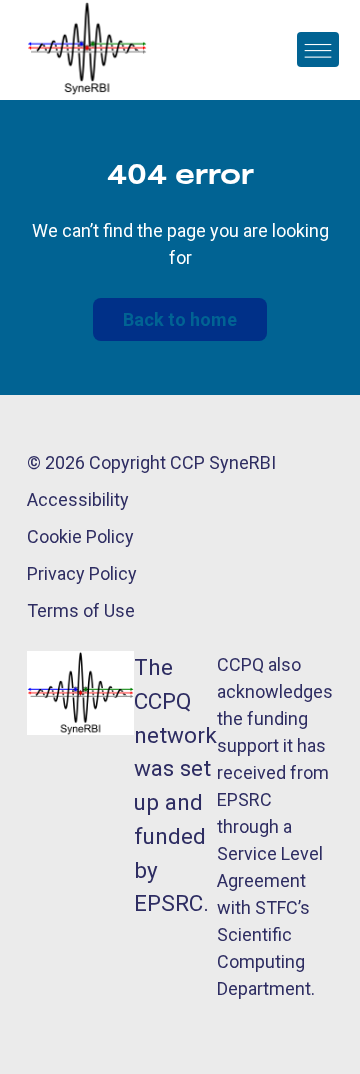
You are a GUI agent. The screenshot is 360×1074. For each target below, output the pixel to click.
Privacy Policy (82, 573)
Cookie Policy (80, 536)
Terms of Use (81, 610)
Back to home (180, 319)
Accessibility (78, 499)
